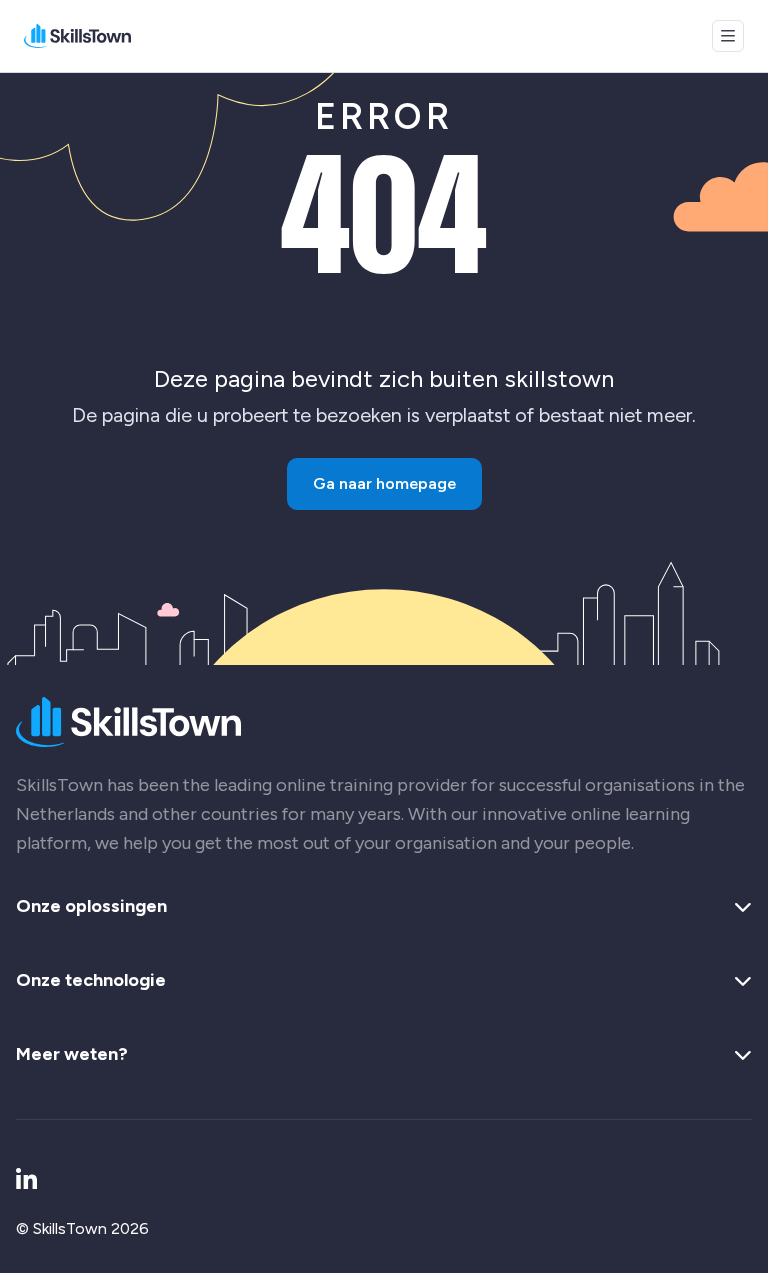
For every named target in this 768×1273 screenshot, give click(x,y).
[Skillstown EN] (77, 36)
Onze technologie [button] (91, 981)
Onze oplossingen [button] (91, 907)
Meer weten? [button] (72, 1055)
